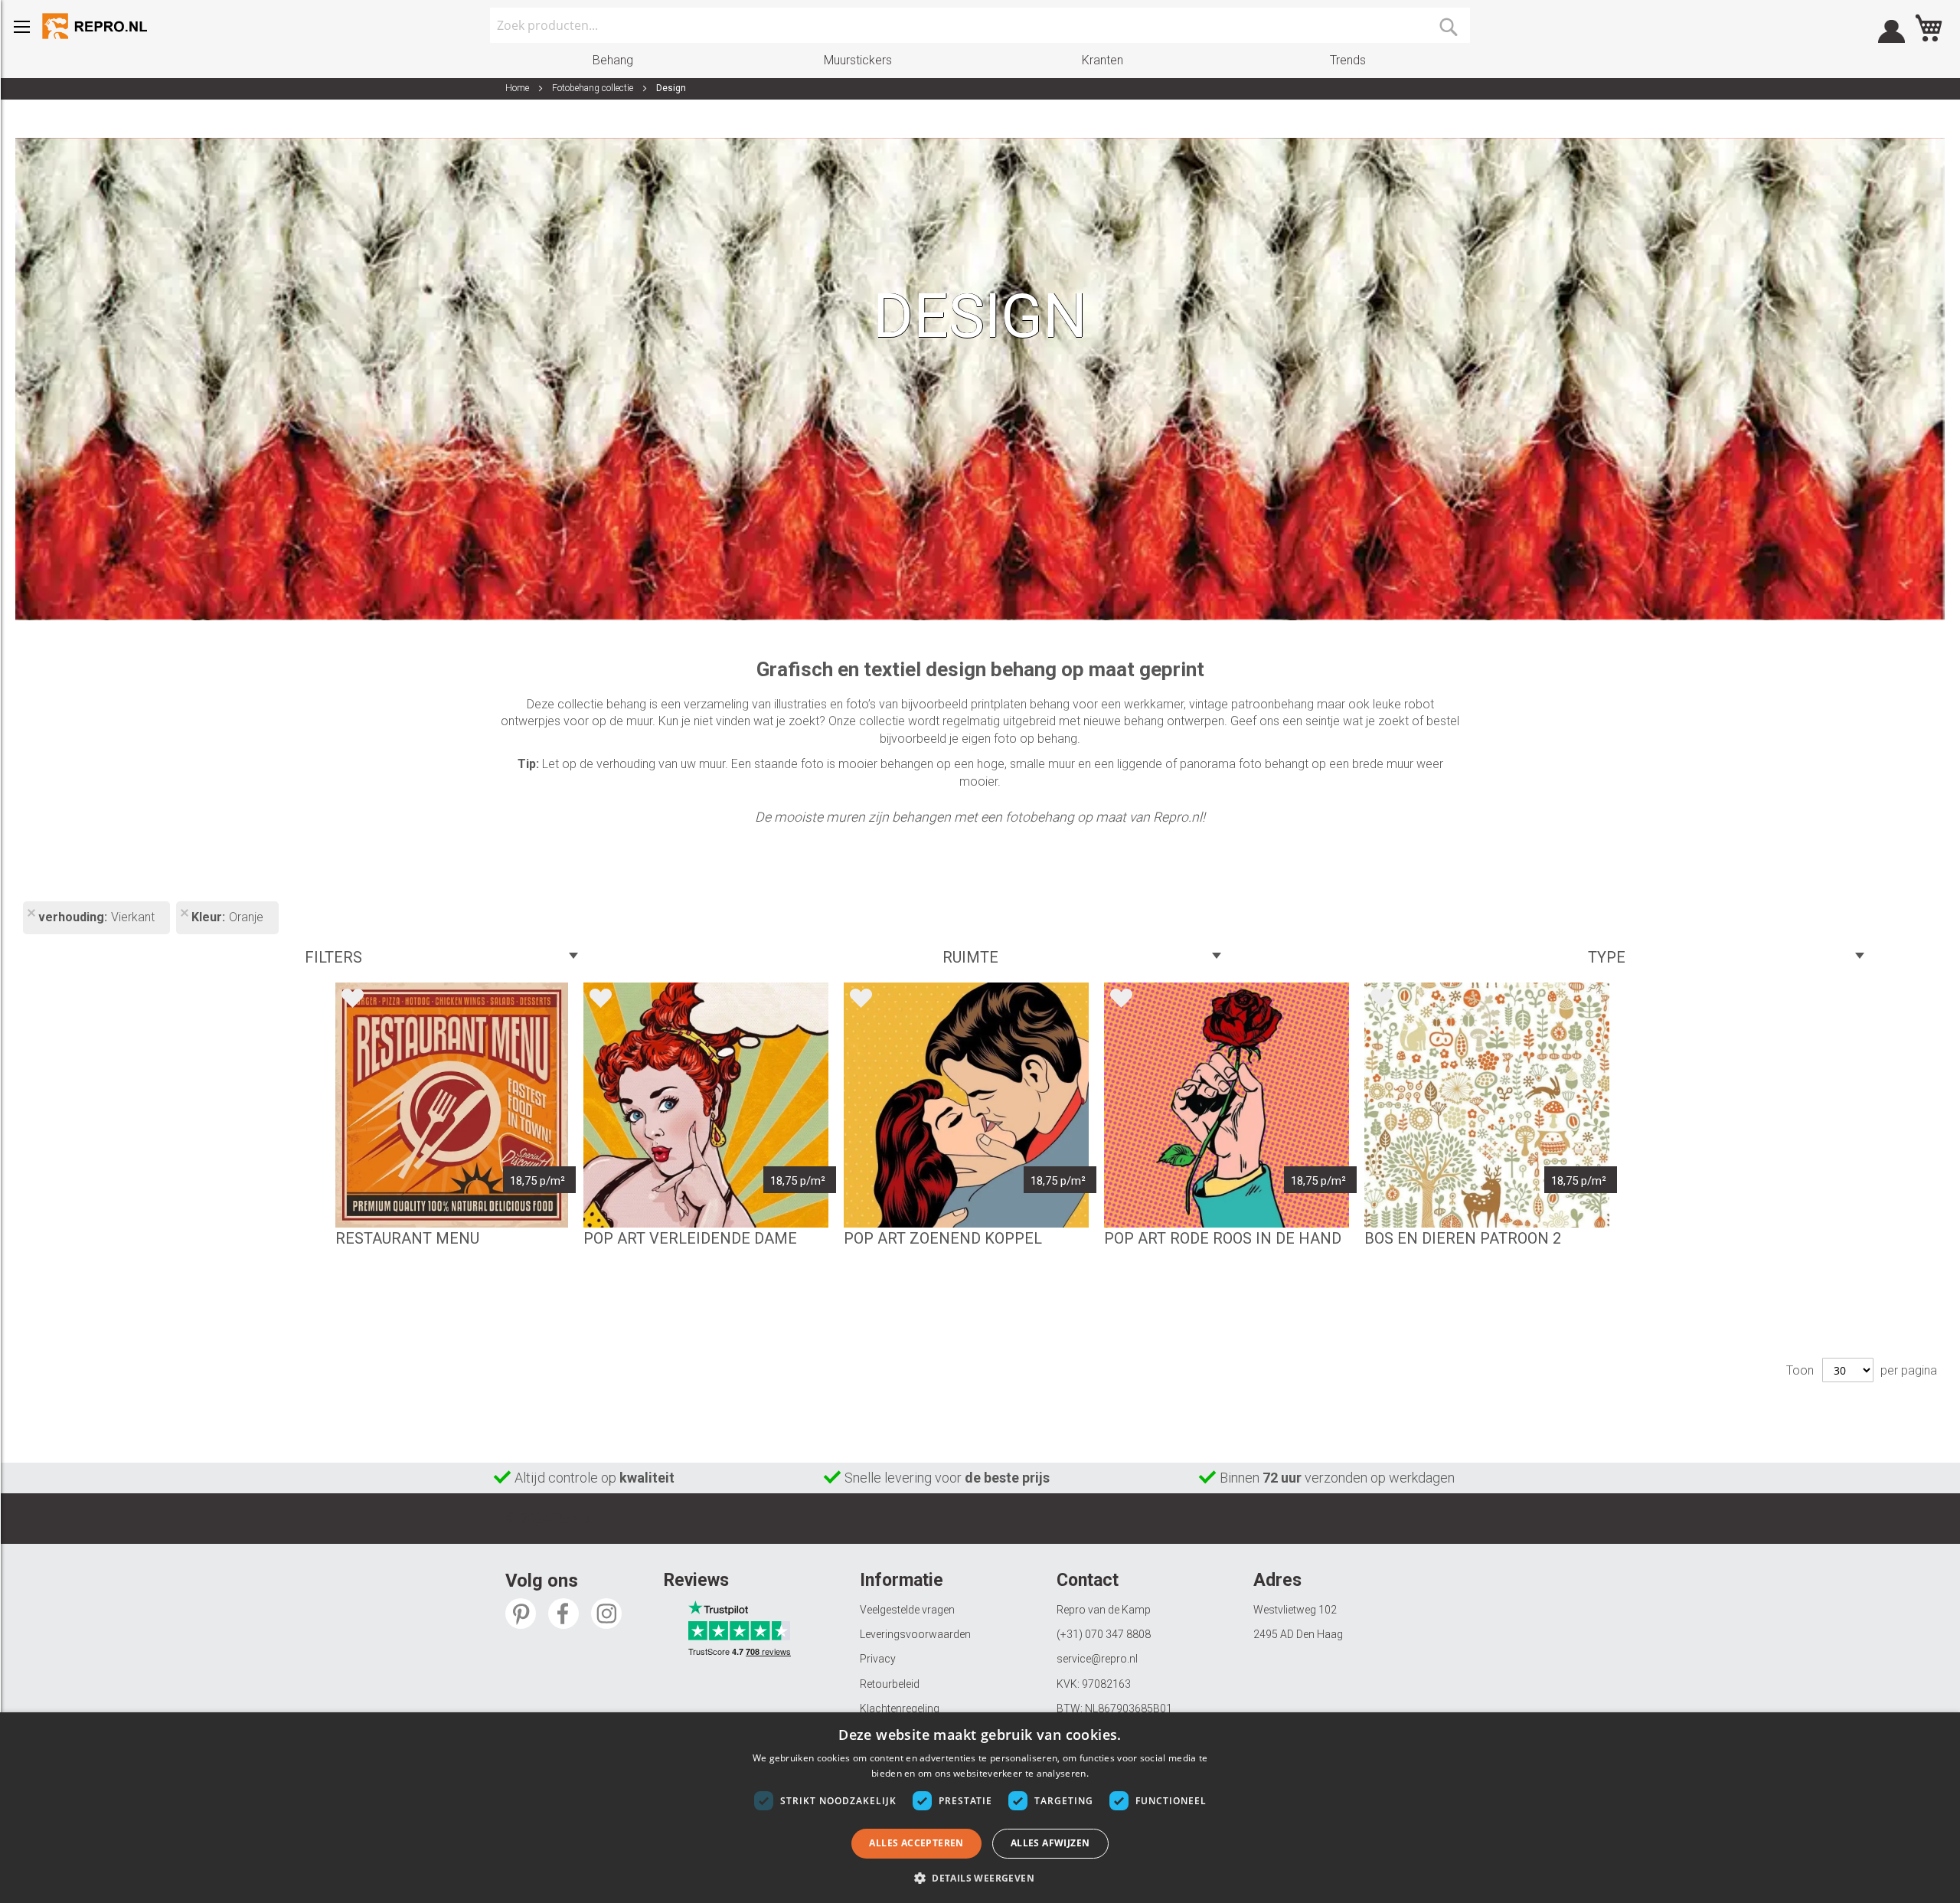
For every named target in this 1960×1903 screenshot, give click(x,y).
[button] (980, 1877)
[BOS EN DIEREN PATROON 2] (1487, 1105)
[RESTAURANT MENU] (452, 1105)
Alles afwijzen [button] (1050, 1843)
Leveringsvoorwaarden (915, 1634)
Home (518, 88)
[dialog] (980, 1808)
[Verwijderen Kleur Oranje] (184, 914)
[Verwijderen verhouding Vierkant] (31, 914)
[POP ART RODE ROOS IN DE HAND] (1227, 1105)
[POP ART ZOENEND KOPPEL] (966, 1105)
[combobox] (980, 25)
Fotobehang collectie (594, 88)
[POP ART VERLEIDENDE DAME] (706, 1105)
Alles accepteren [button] (916, 1843)
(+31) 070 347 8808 (1104, 1634)
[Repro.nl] (96, 26)
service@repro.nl (1097, 1659)
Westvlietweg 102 (1295, 1610)
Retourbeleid (890, 1684)
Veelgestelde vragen (907, 1610)
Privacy (878, 1659)
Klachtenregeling (900, 1708)
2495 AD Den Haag (1298, 1634)
